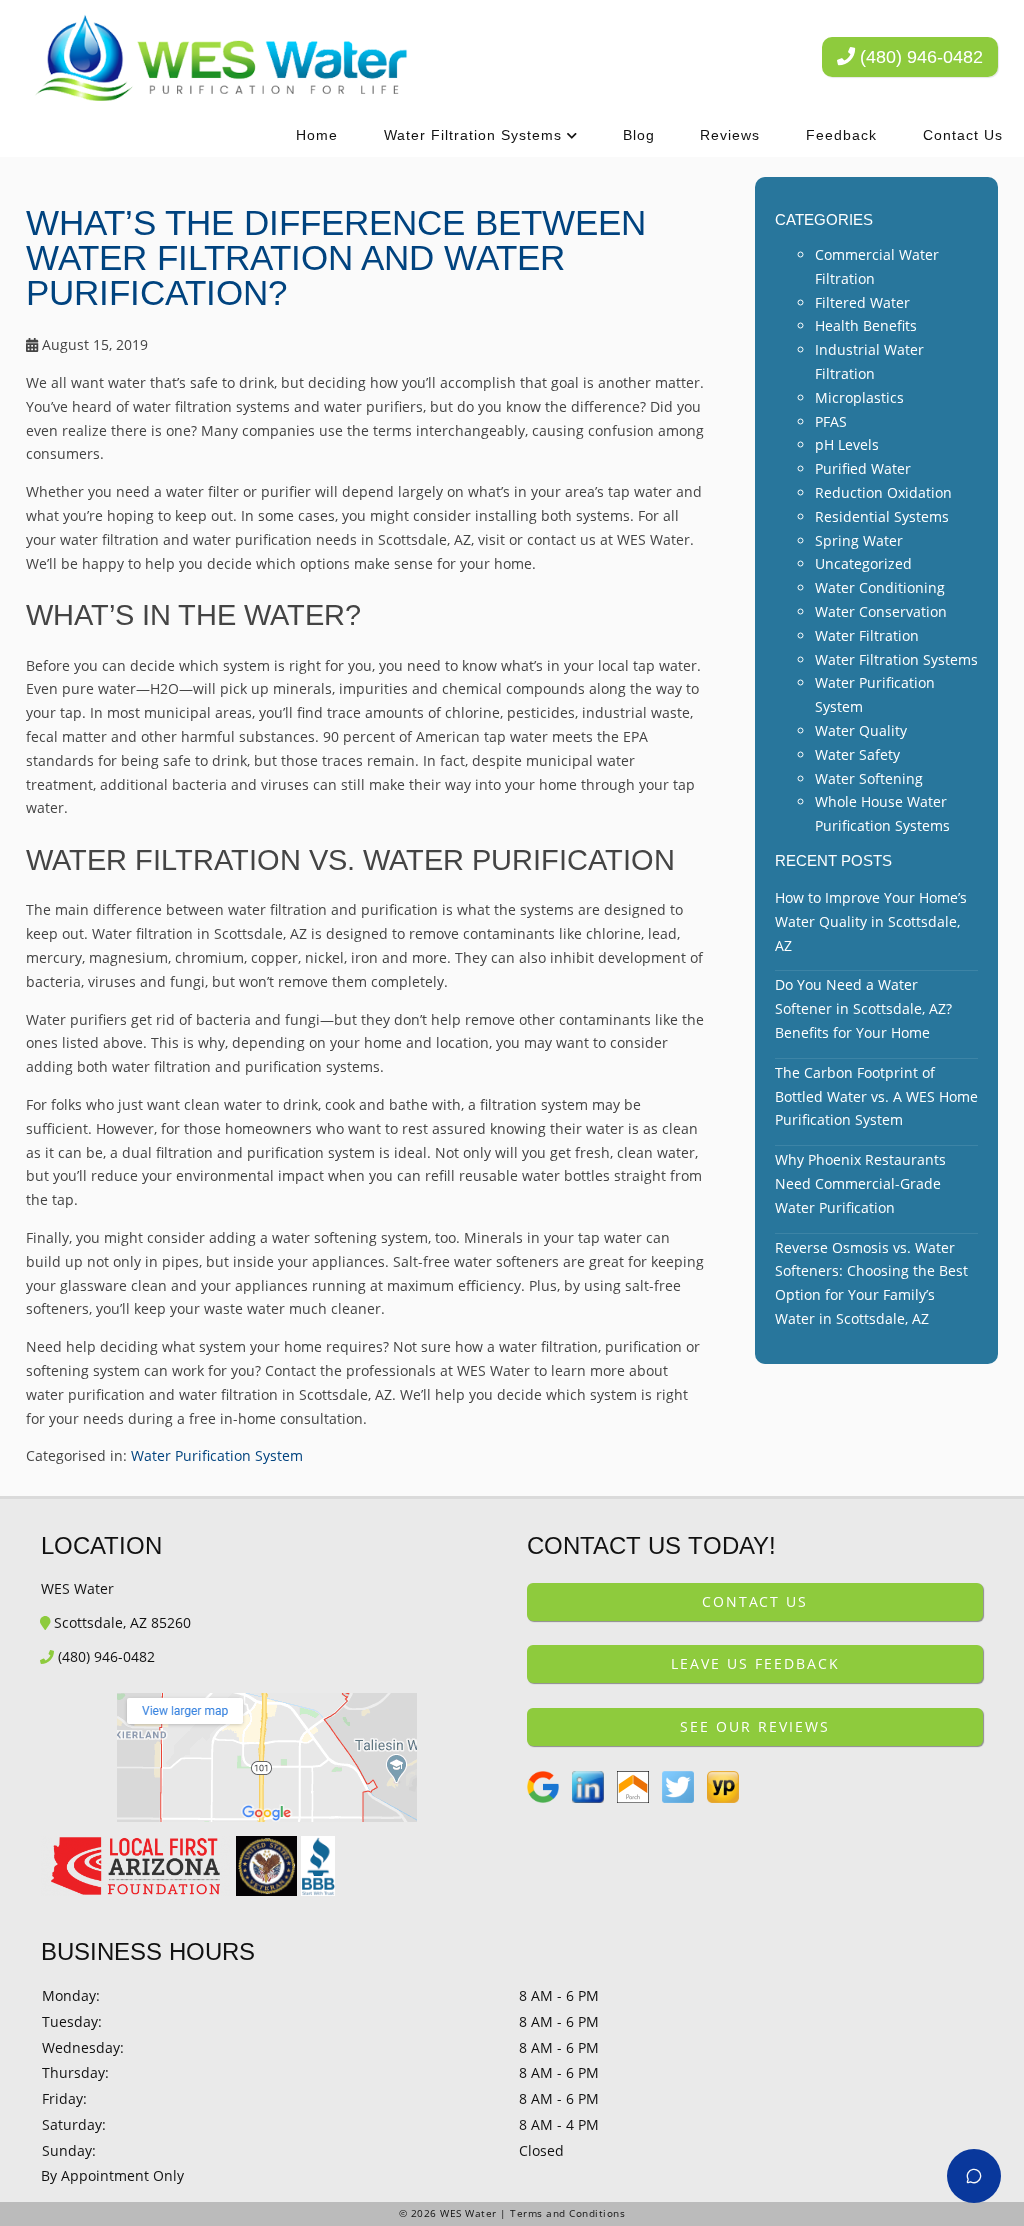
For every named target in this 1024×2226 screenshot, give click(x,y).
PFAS (831, 421)
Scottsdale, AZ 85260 (120, 1622)
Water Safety (857, 754)
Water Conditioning (880, 587)
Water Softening (869, 778)
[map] (269, 1757)
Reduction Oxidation (883, 492)
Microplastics (859, 397)
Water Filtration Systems (473, 135)
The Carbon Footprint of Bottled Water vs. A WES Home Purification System (876, 1096)
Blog (639, 135)
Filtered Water (862, 302)
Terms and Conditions (567, 2213)
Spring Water (859, 540)
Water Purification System (217, 1455)
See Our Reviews (755, 1726)
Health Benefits (866, 325)
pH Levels (847, 444)
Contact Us (963, 135)
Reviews (730, 135)
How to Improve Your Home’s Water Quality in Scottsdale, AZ (871, 921)
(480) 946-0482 (919, 57)
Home (317, 135)
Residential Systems (882, 516)
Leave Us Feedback (755, 1663)
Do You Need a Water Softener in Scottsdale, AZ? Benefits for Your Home (863, 1008)
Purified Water (863, 468)
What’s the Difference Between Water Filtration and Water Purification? (336, 257)
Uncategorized (863, 563)
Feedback (841, 135)
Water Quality (861, 730)
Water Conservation (881, 611)
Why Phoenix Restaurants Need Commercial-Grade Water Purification (860, 1183)
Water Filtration (867, 635)
